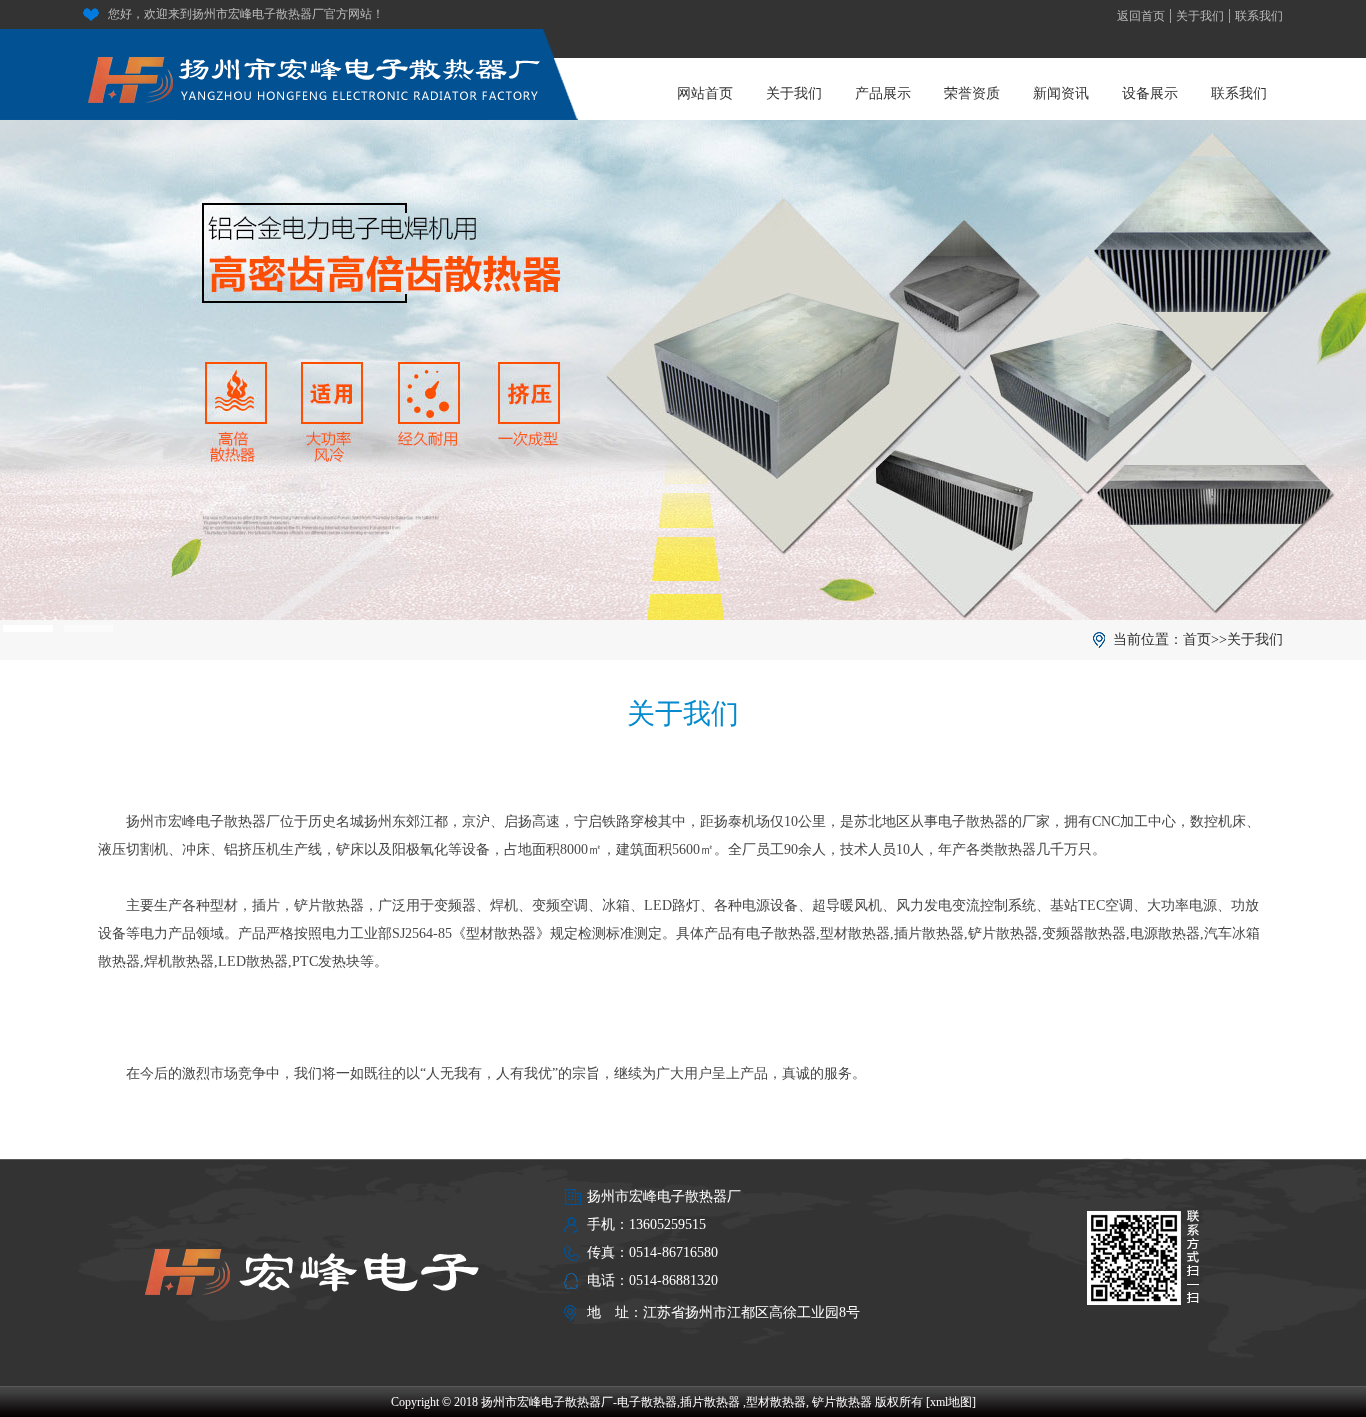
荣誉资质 (972, 93)
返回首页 (1141, 16)
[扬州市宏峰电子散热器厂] (314, 70)
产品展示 (883, 93)
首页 (1197, 639)
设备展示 (1150, 93)
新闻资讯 (1061, 93)
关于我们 (1200, 16)
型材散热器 (776, 1402)
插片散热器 (710, 1402)
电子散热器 (647, 1402)
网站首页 (705, 93)
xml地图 (951, 1402)
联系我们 (1259, 16)
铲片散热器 (842, 1402)
